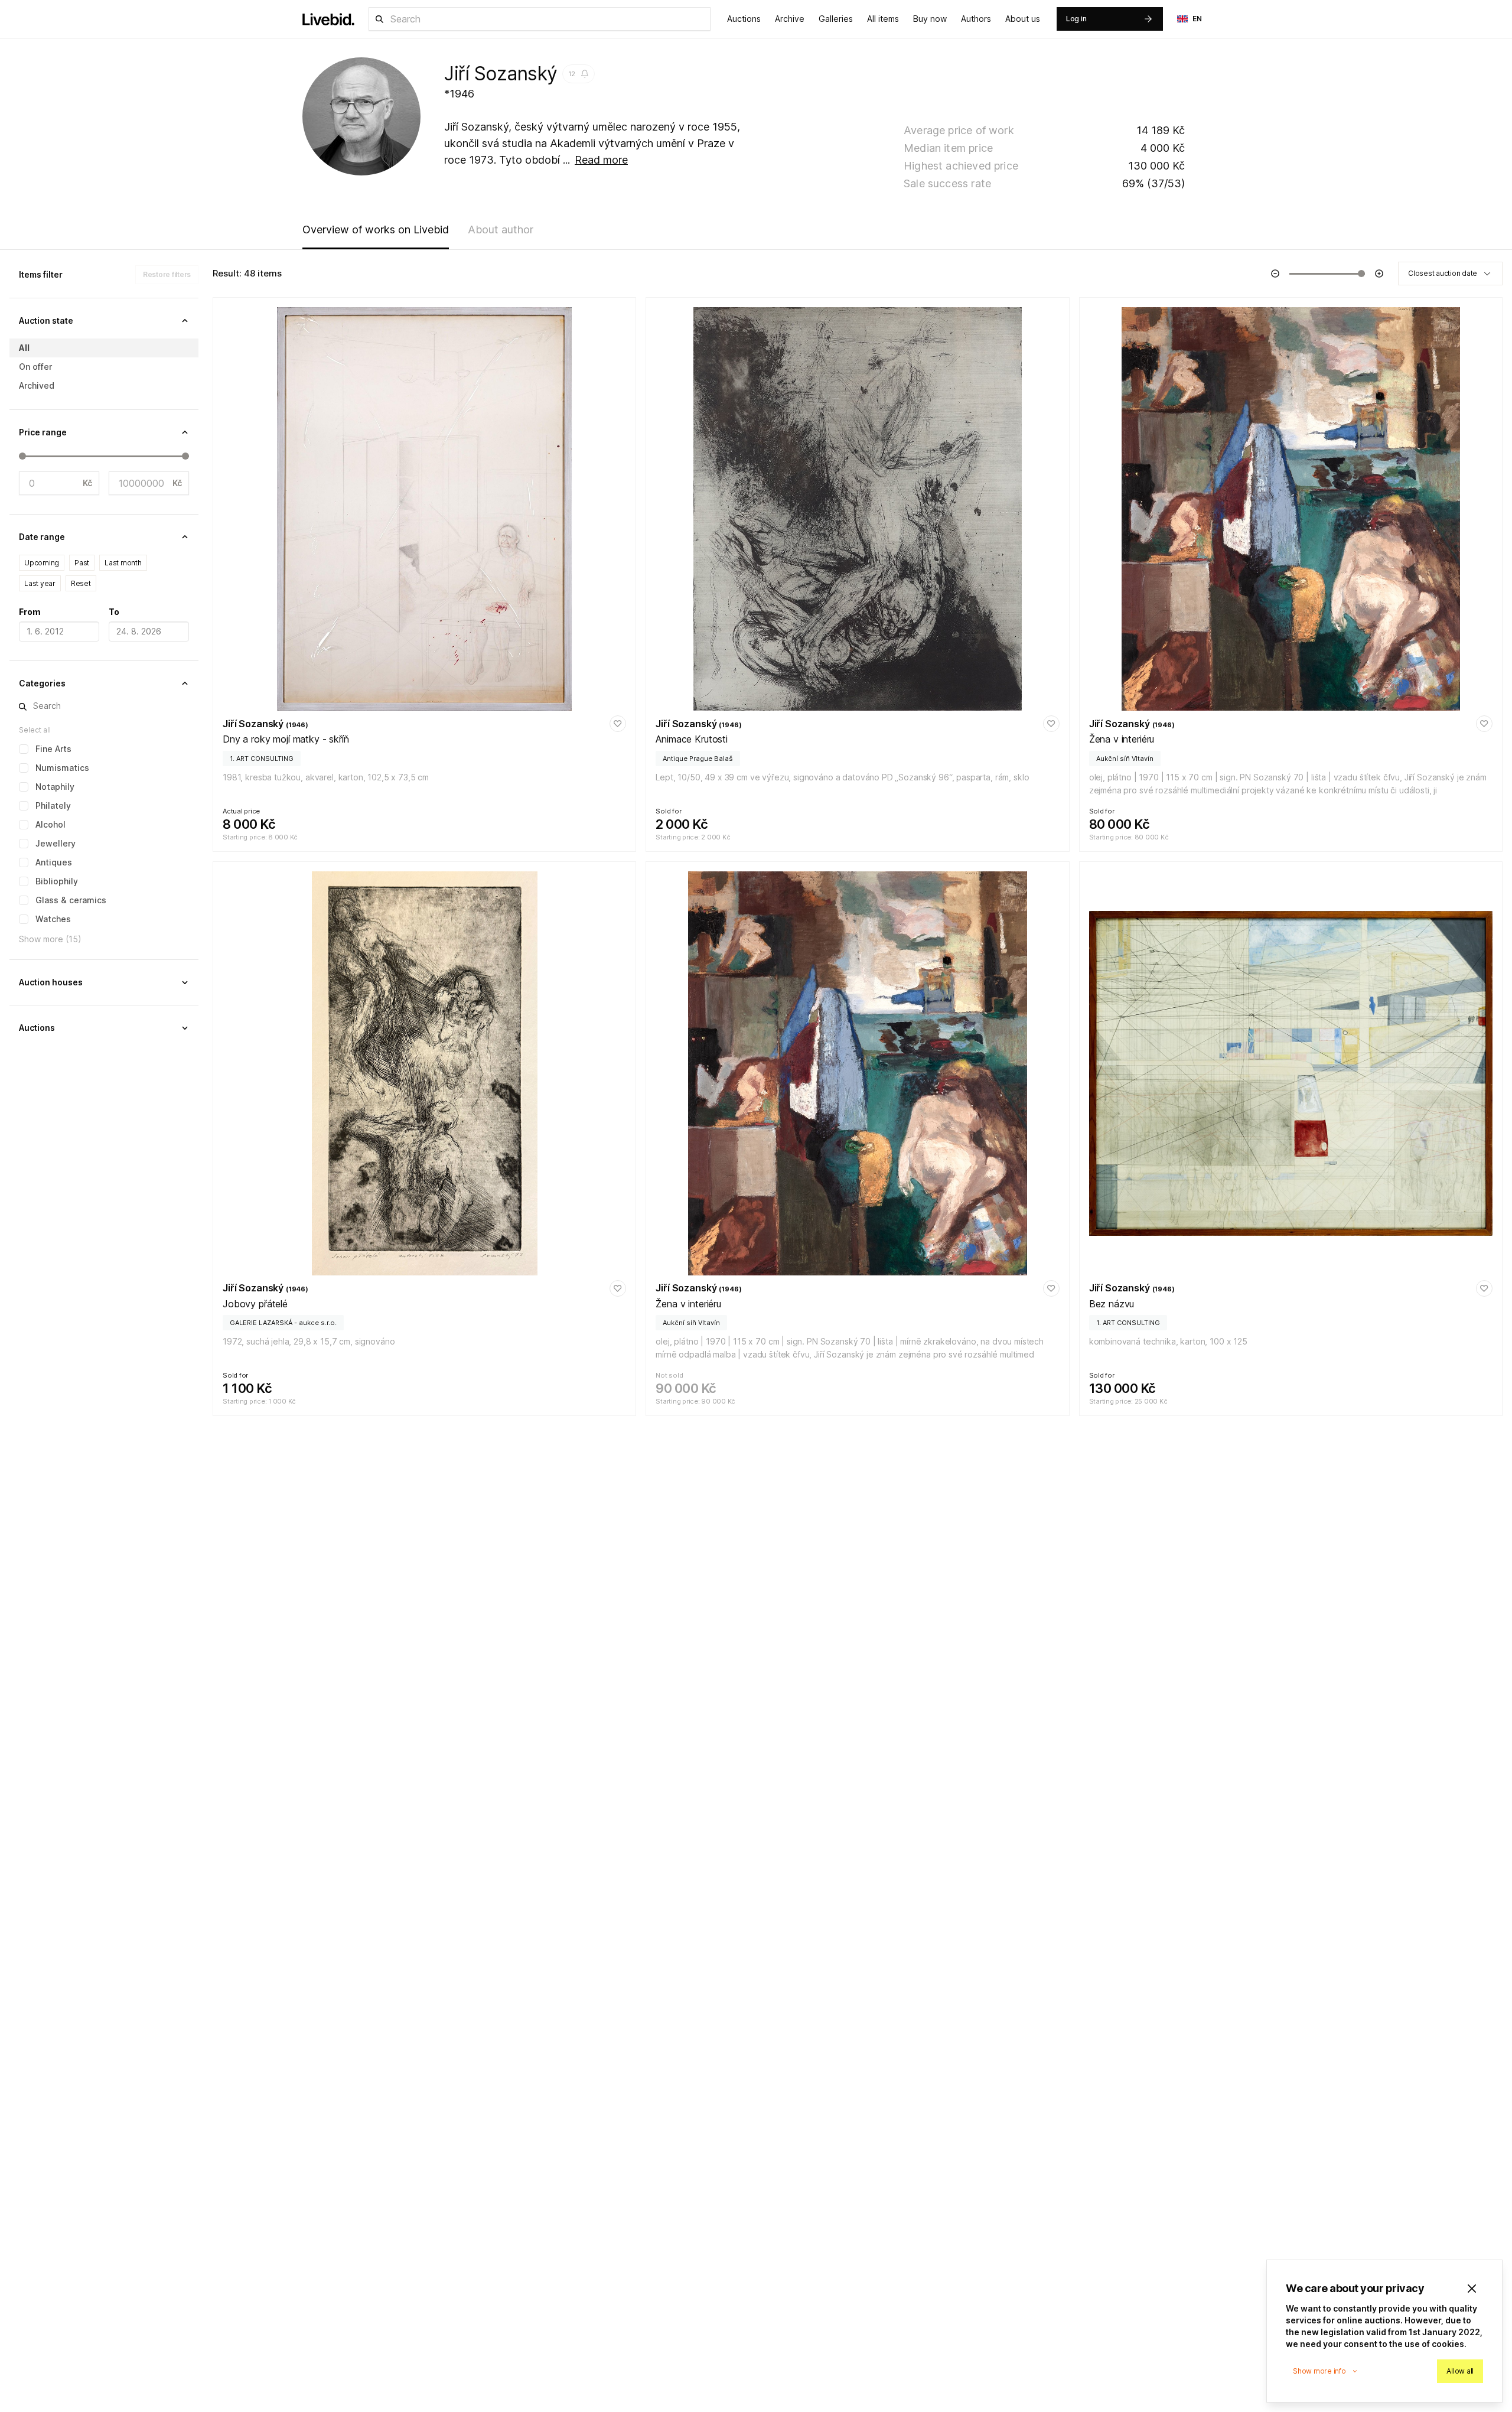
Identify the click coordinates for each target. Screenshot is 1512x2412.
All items (883, 19)
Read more (601, 160)
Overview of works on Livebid (376, 230)
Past (82, 563)
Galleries (836, 19)
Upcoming (42, 563)
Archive (790, 19)
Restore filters (167, 274)
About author (501, 230)
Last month (123, 563)
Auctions (744, 19)
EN (1197, 19)
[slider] (22, 456)
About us (1023, 19)
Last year (40, 583)
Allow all (1460, 2371)
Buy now (930, 19)
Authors (976, 19)
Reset (81, 583)
